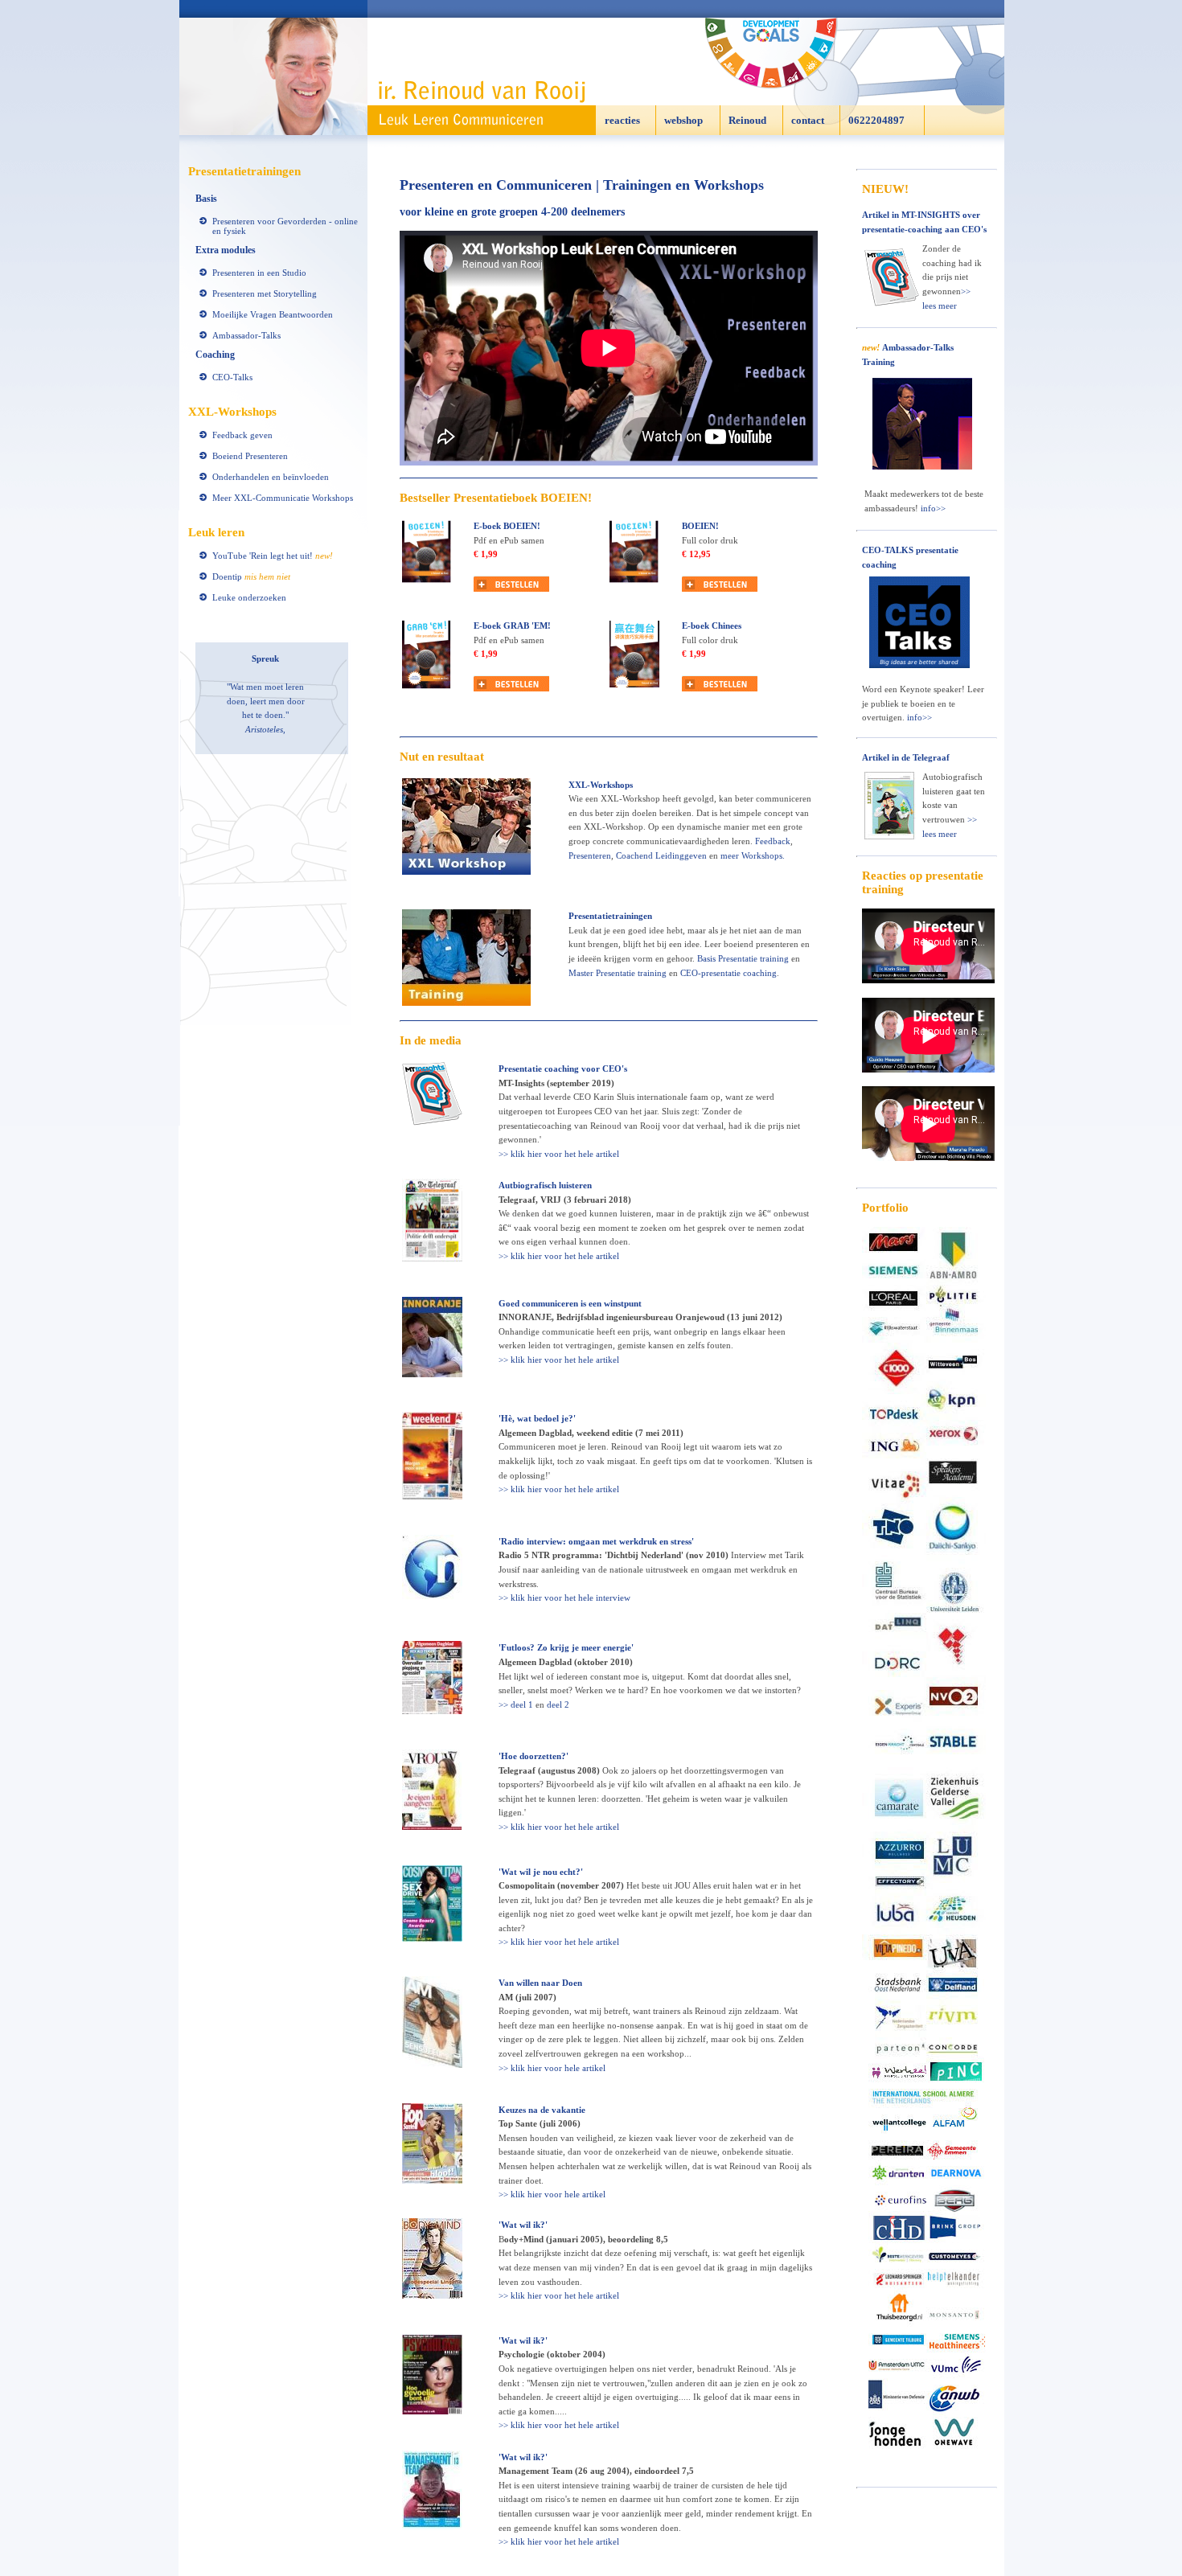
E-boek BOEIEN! (507, 526)
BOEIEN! (700, 526)
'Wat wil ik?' (523, 2225)
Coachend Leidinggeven (661, 855)
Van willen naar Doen (540, 1983)
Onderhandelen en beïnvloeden (271, 477)
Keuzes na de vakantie (542, 2110)
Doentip (251, 576)
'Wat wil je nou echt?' (541, 1872)
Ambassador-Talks (246, 335)
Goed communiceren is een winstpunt (570, 1303)
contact (808, 120)
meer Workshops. (753, 855)
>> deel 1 (516, 1704)
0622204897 (876, 120)
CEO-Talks (232, 377)
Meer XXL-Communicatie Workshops (283, 498)
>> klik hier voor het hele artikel (559, 1154)
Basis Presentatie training (743, 958)
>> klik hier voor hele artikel (552, 2068)
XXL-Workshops (601, 785)
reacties (622, 120)
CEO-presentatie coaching (728, 973)
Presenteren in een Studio (259, 273)
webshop (683, 120)
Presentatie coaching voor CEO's (563, 1069)
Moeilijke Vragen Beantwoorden (273, 314)
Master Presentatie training (618, 973)
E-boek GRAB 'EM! (512, 626)
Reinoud (747, 120)
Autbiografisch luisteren (545, 1185)
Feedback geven (242, 435)
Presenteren (590, 855)
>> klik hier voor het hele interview (564, 1598)
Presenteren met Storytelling (265, 293)
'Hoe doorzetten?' (534, 1756)
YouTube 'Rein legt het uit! (273, 556)
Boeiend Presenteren (250, 456)
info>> (933, 508)
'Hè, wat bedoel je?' (537, 1418)
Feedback (773, 841)
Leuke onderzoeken (249, 597)
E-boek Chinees (712, 626)
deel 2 (558, 1704)
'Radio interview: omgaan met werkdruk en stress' (596, 1541)
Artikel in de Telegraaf (906, 757)
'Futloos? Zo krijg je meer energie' (566, 1647)
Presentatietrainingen (610, 916)
